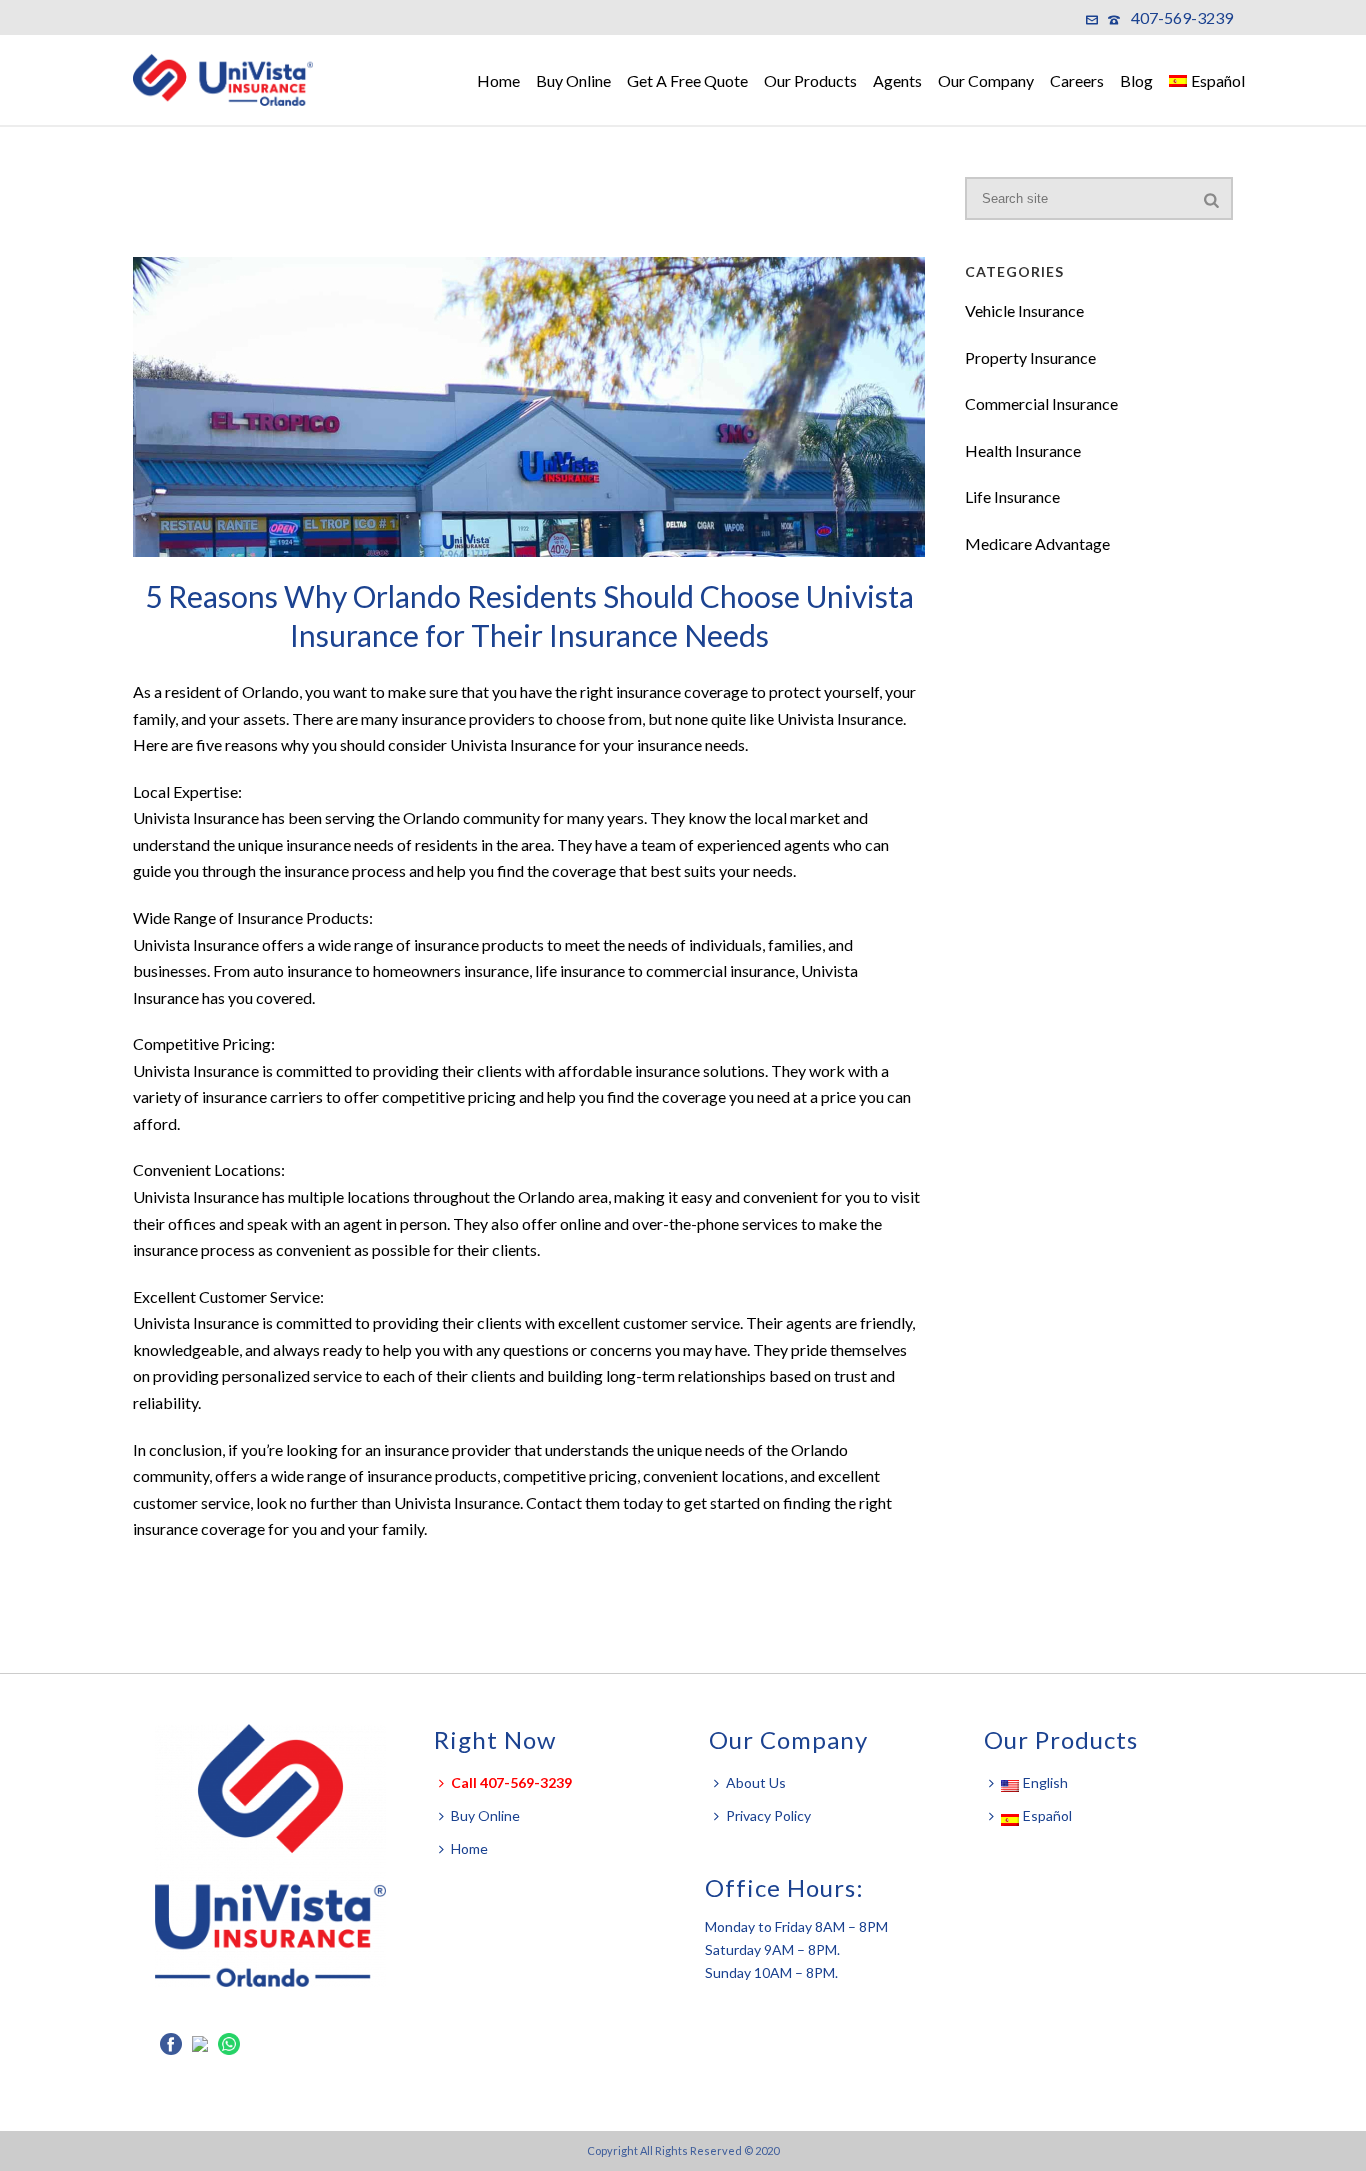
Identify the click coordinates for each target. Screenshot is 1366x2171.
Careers (1077, 80)
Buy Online (573, 80)
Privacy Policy (768, 1815)
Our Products (810, 80)
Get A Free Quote (687, 80)
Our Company (986, 80)
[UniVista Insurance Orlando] (233, 80)
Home (498, 80)
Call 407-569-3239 (511, 1782)
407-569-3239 (1182, 17)
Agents (897, 80)
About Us (756, 1782)
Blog (1136, 80)
